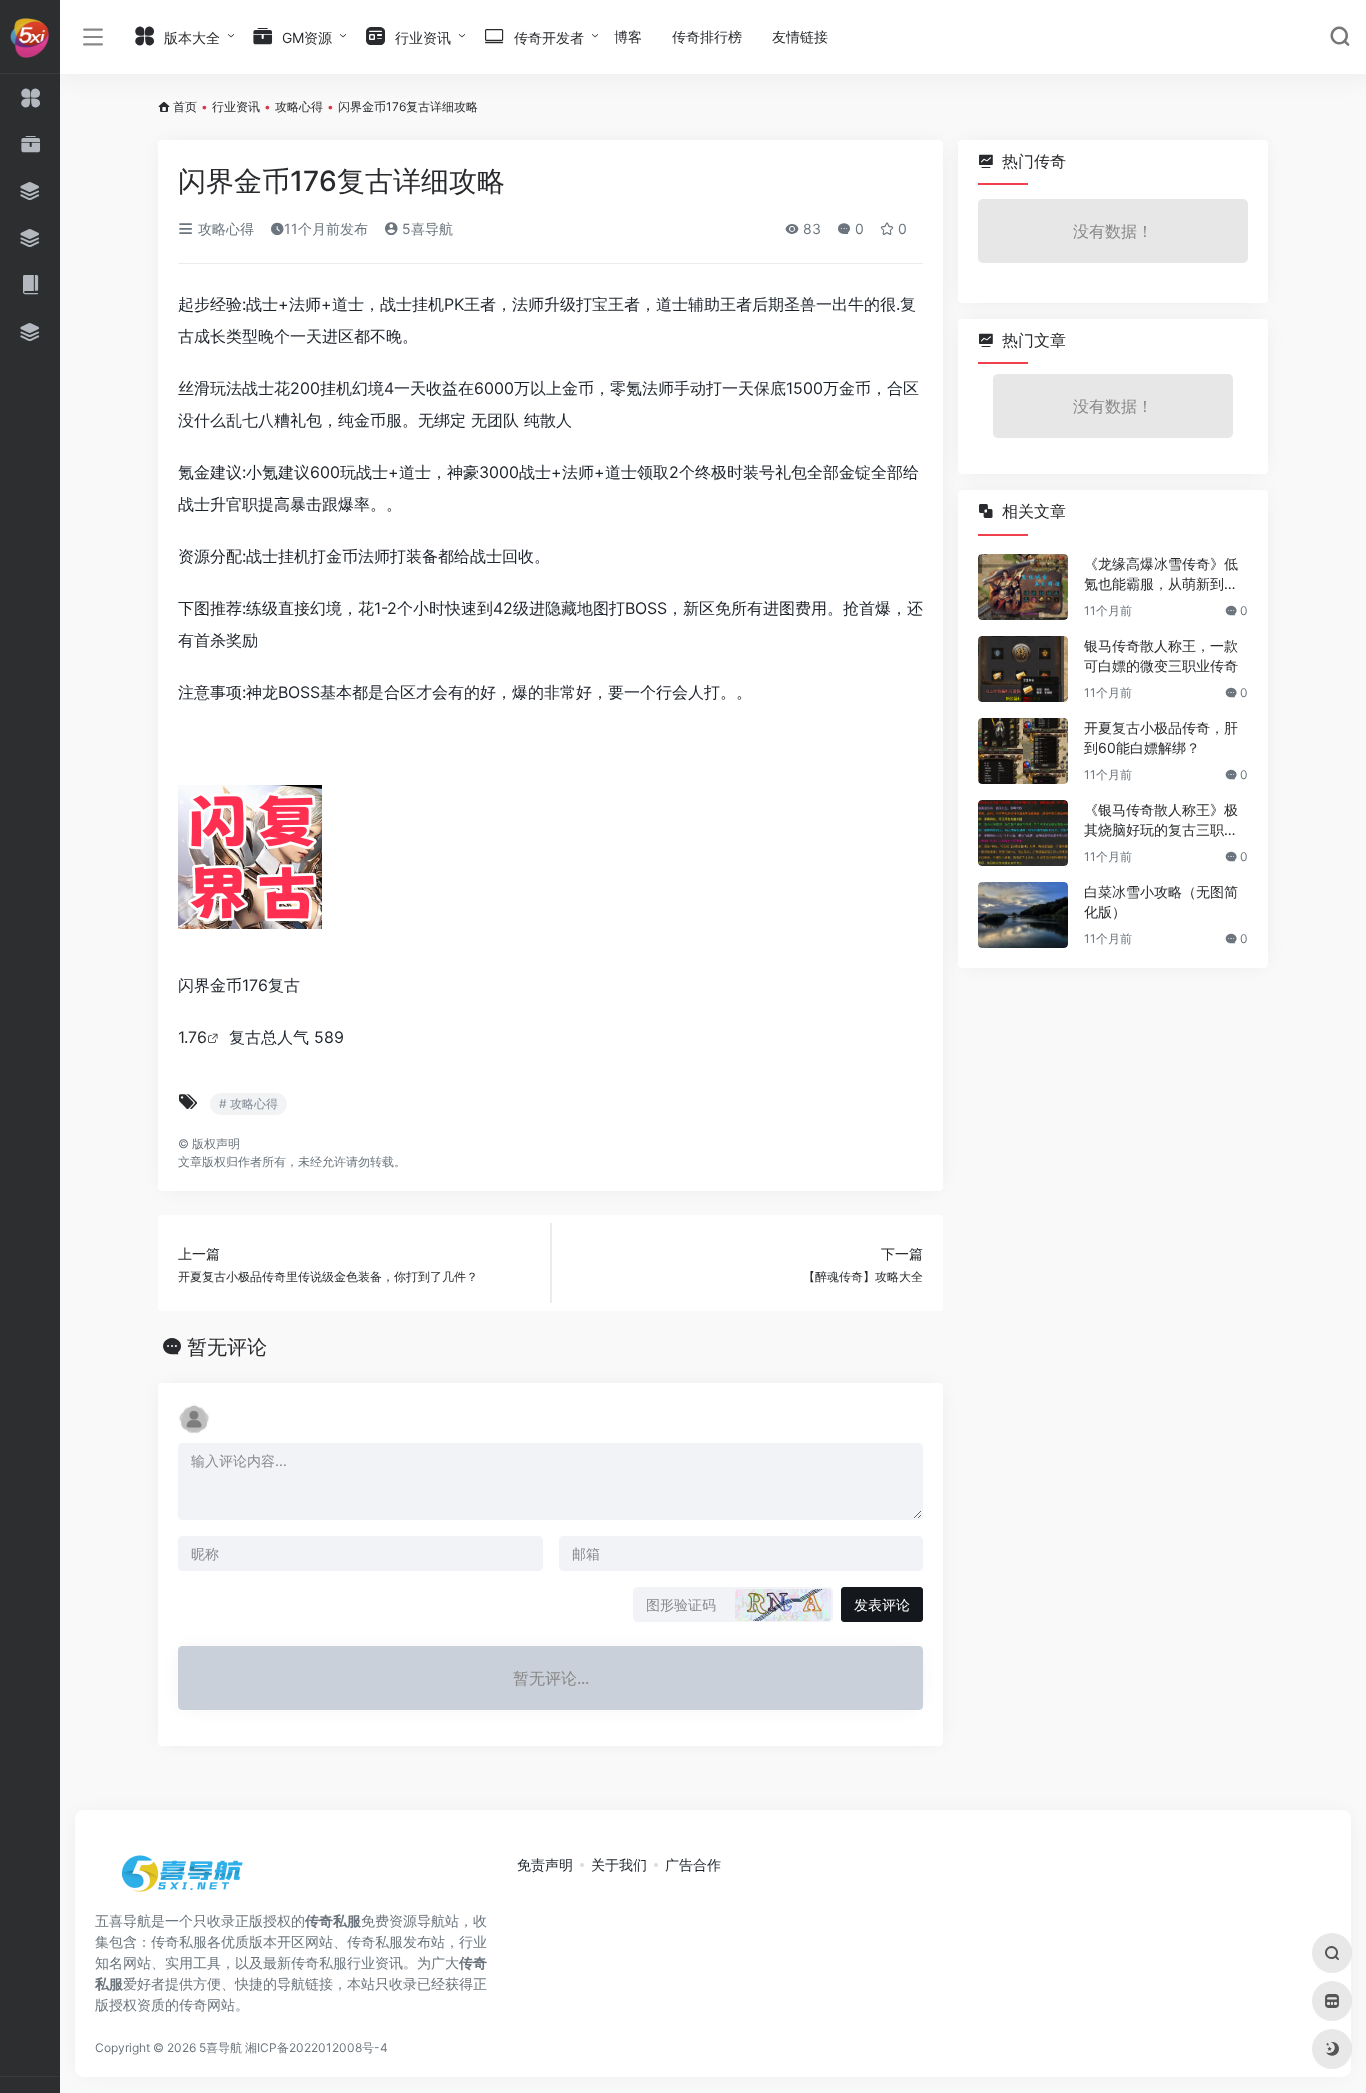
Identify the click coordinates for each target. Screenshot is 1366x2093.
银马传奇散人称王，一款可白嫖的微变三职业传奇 (1161, 655)
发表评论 (882, 1604)
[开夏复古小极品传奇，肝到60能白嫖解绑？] (1023, 751)
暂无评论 (227, 1347)
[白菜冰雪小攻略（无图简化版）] (1023, 915)
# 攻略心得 (248, 1103)
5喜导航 (425, 228)
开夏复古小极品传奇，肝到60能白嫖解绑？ (1161, 737)
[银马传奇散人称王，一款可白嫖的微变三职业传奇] (1023, 669)
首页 (185, 106)
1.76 (192, 1037)
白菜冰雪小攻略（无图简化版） (1161, 901)
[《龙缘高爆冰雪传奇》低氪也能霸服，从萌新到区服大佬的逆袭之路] (1023, 587)
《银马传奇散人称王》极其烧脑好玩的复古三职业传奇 (1161, 820)
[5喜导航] (185, 1880)
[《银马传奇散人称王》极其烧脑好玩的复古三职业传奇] (1023, 833)
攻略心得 (299, 106)
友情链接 (800, 36)
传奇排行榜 (707, 36)
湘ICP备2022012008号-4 (316, 2047)
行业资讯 (236, 106)
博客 (628, 36)
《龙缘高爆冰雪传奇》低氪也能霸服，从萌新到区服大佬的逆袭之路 (1161, 574)
